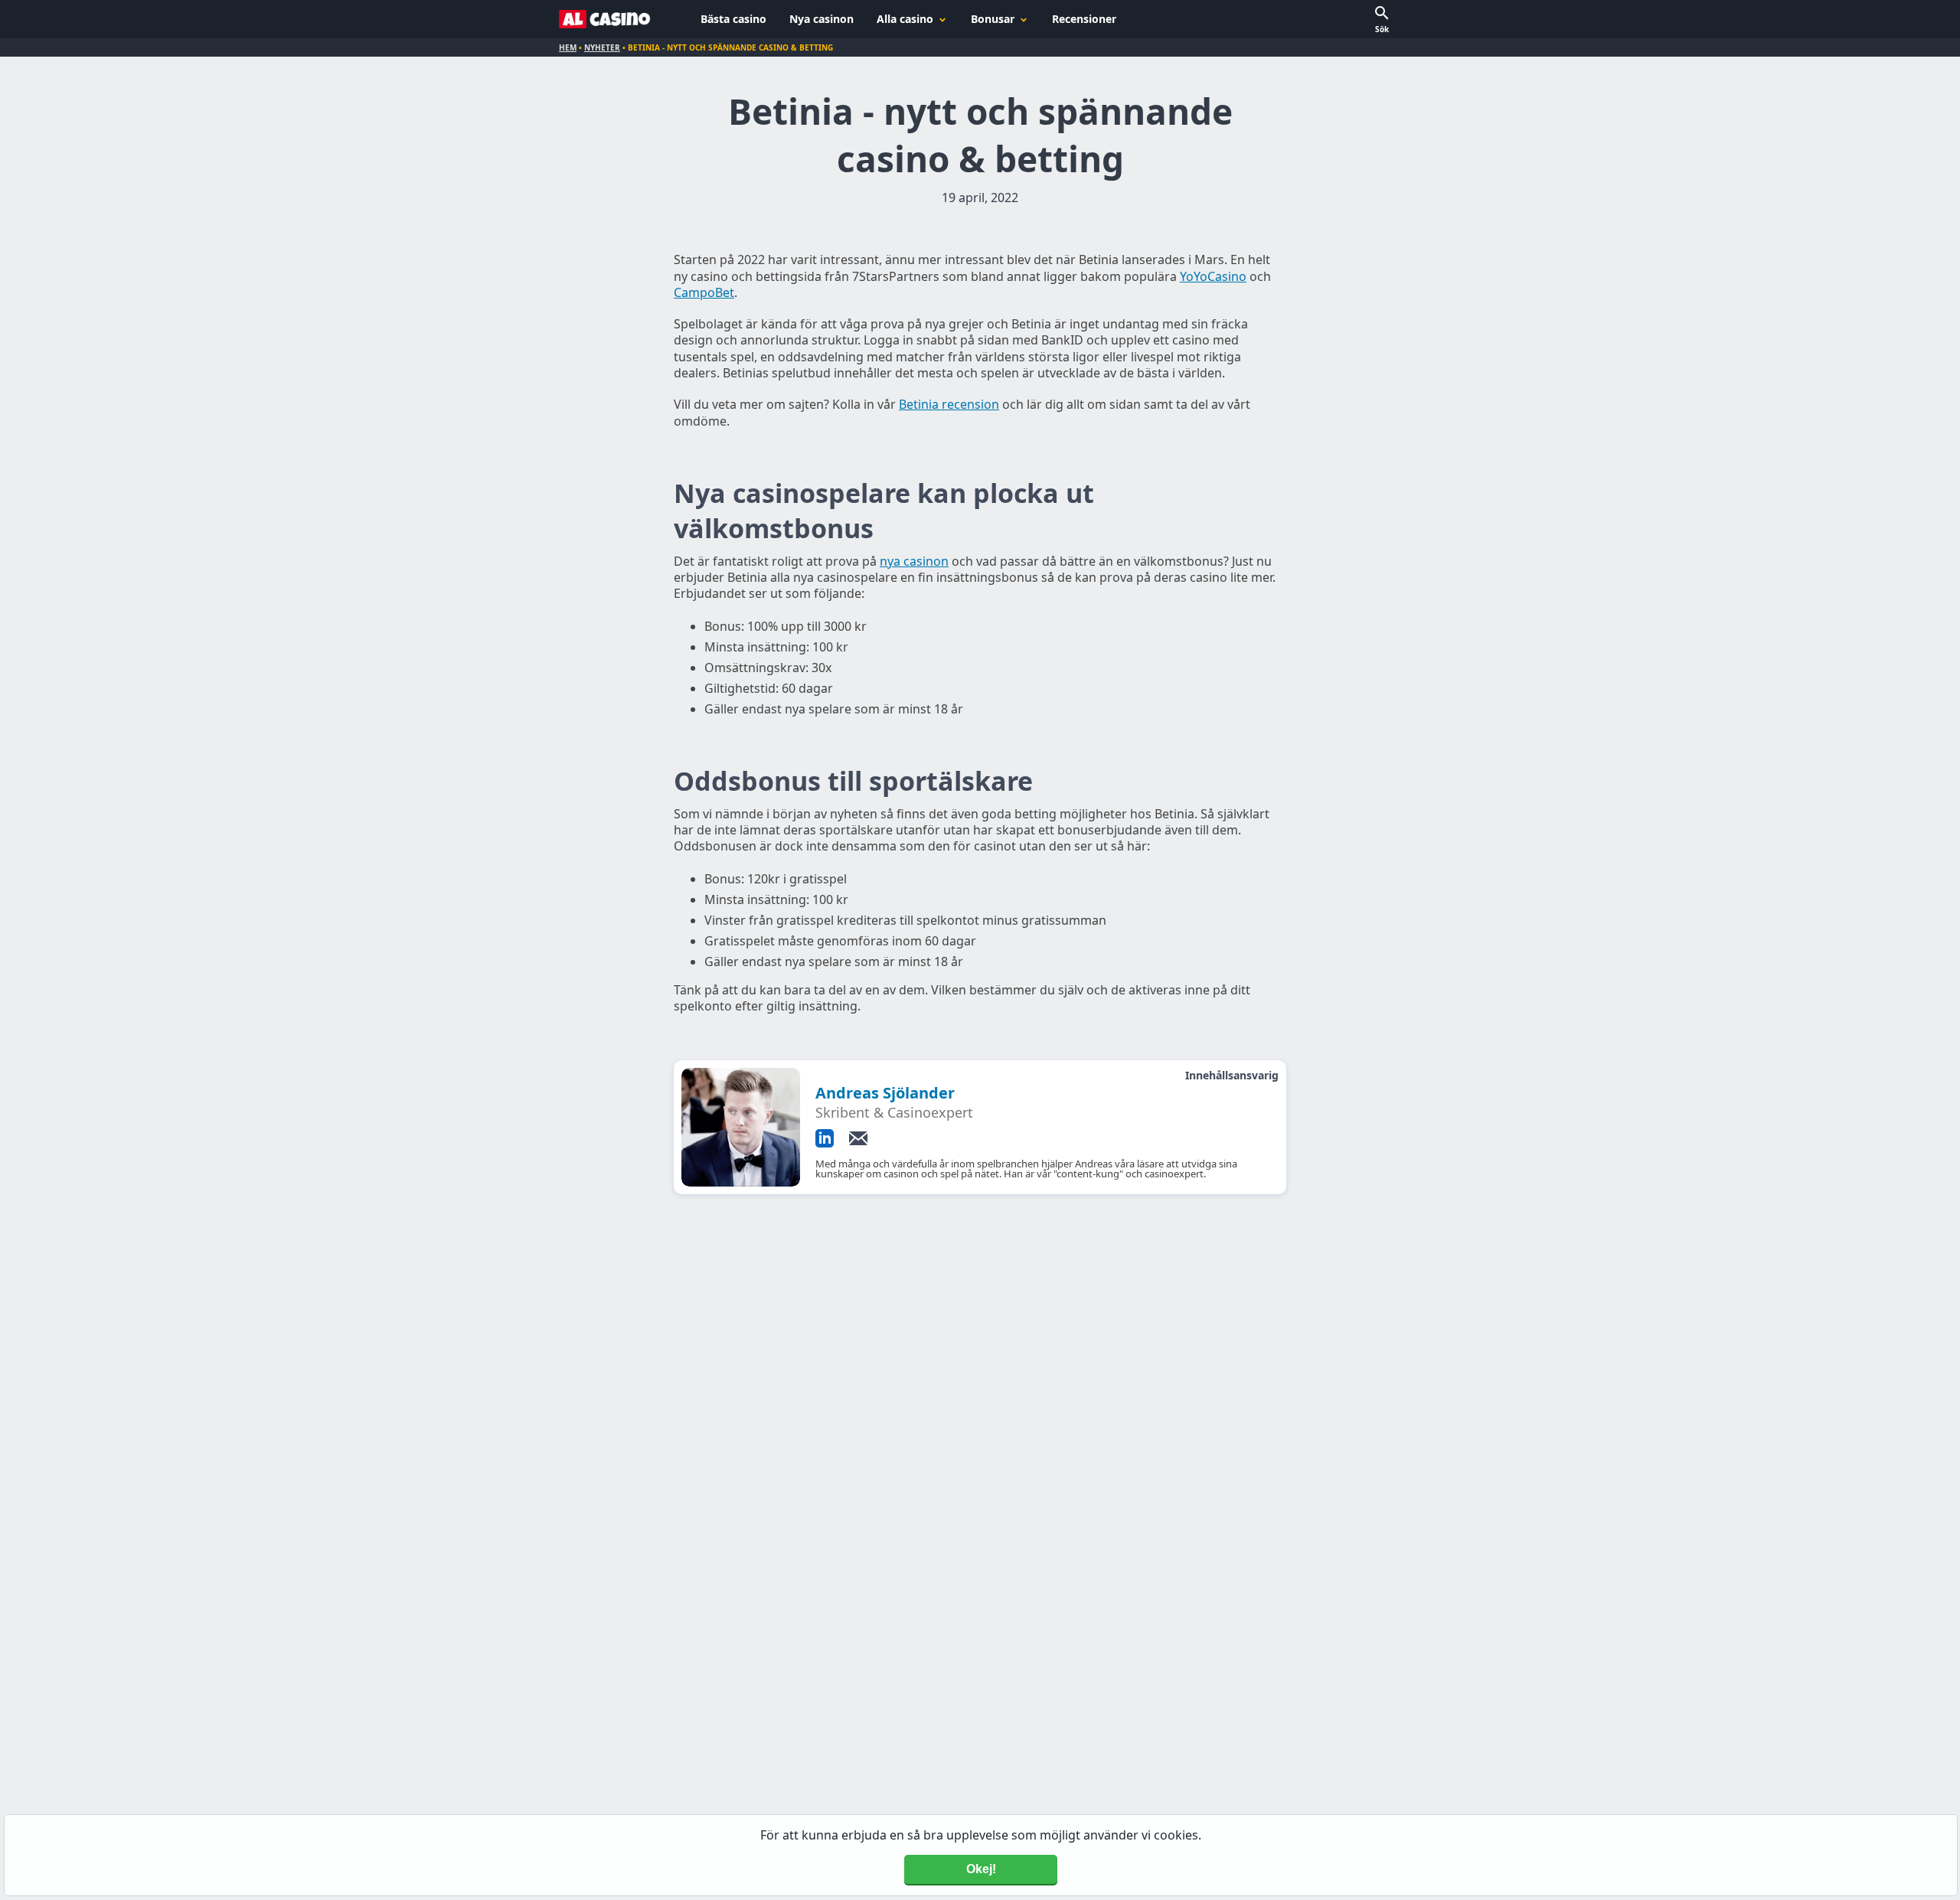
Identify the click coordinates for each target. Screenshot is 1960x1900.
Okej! (981, 1869)
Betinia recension (949, 404)
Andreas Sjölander (885, 1093)
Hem (568, 47)
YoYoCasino (1213, 276)
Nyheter (602, 47)
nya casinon (914, 561)
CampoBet (704, 292)
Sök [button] (1382, 29)
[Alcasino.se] (605, 19)
